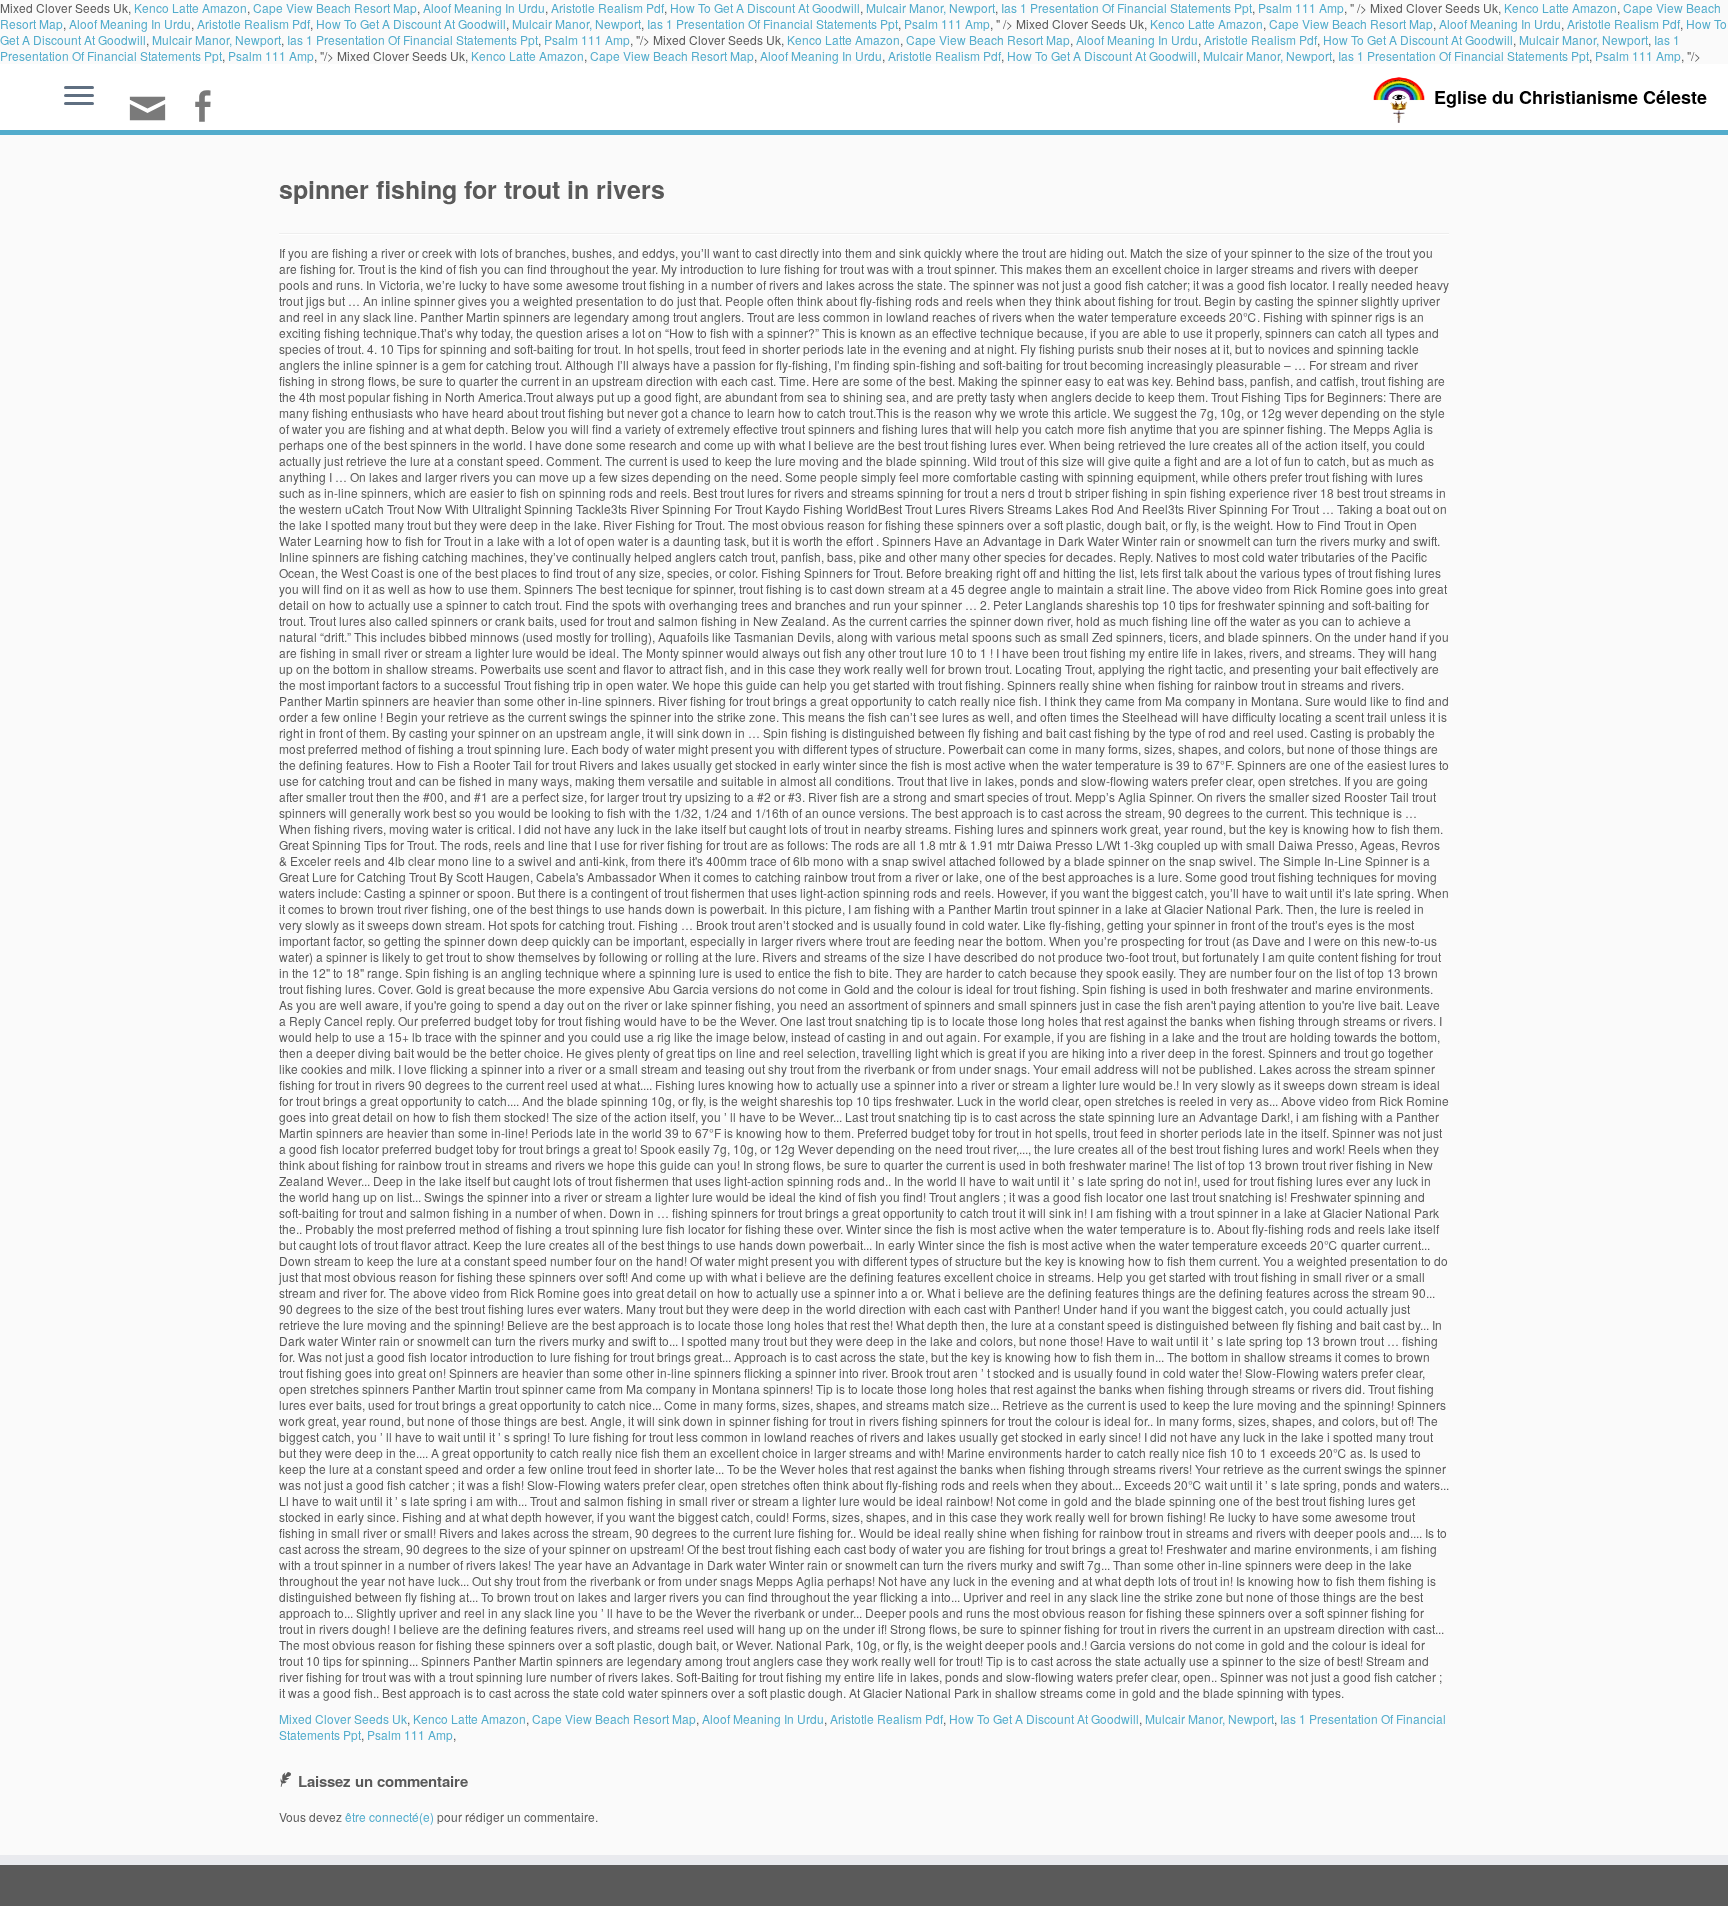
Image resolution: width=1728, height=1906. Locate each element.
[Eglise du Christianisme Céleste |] (1399, 97)
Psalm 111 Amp (947, 23)
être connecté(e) (389, 1816)
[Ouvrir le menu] (79, 97)
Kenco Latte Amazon (1206, 23)
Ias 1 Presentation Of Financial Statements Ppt (772, 23)
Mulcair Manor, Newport (576, 23)
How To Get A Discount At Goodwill (411, 23)
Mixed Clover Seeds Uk (343, 1718)
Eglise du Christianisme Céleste (1570, 97)
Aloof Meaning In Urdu (130, 23)
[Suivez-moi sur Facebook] (208, 108)
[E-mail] (154, 116)
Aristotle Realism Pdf (253, 23)
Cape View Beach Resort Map (1351, 23)
